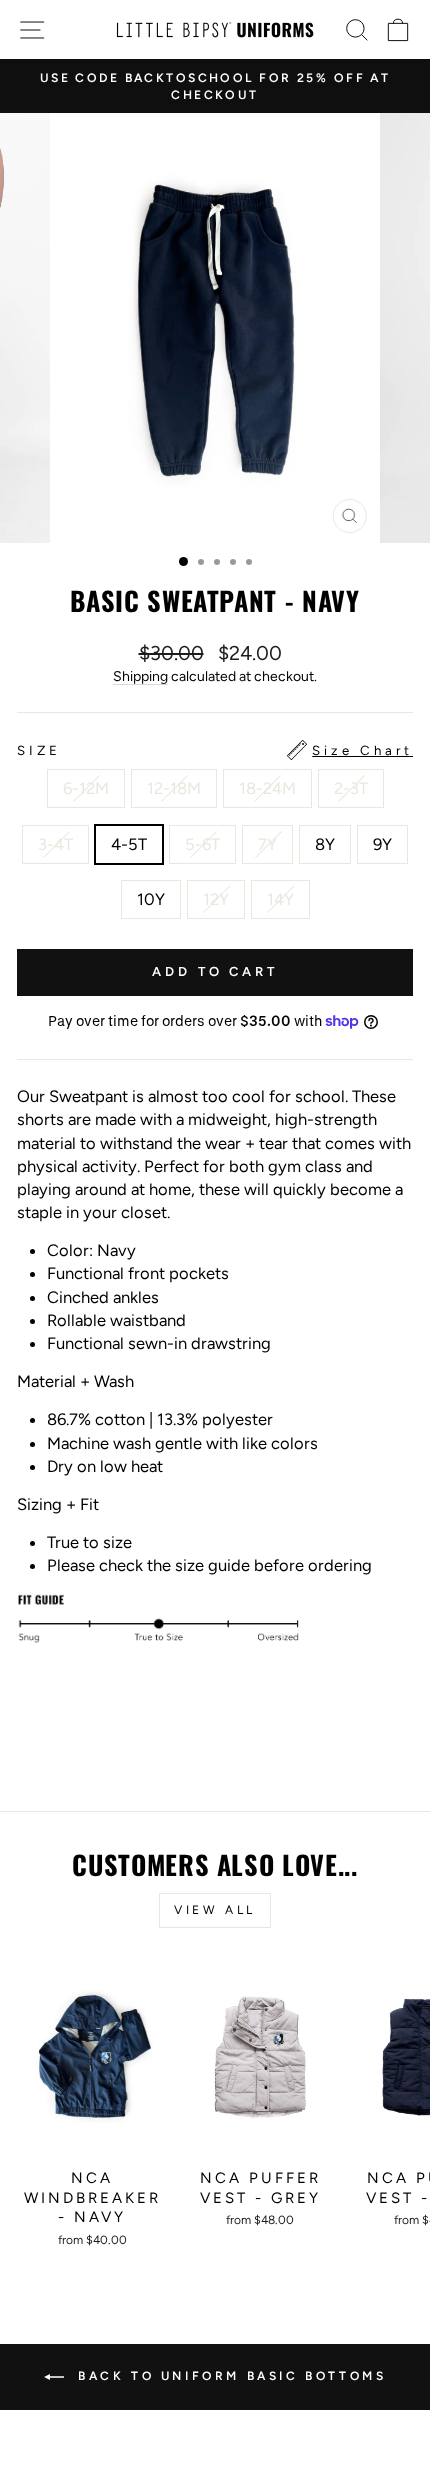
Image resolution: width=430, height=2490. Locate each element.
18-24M (267, 788)
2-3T (351, 788)
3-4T (55, 844)
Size (215, 750)
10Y (151, 899)
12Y (216, 899)
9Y (382, 844)
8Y (325, 844)
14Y (280, 899)
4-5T (129, 844)
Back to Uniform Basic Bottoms (229, 2376)
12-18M (174, 788)
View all (215, 1910)
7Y (267, 844)
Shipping (140, 676)
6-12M (86, 788)
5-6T (202, 844)
